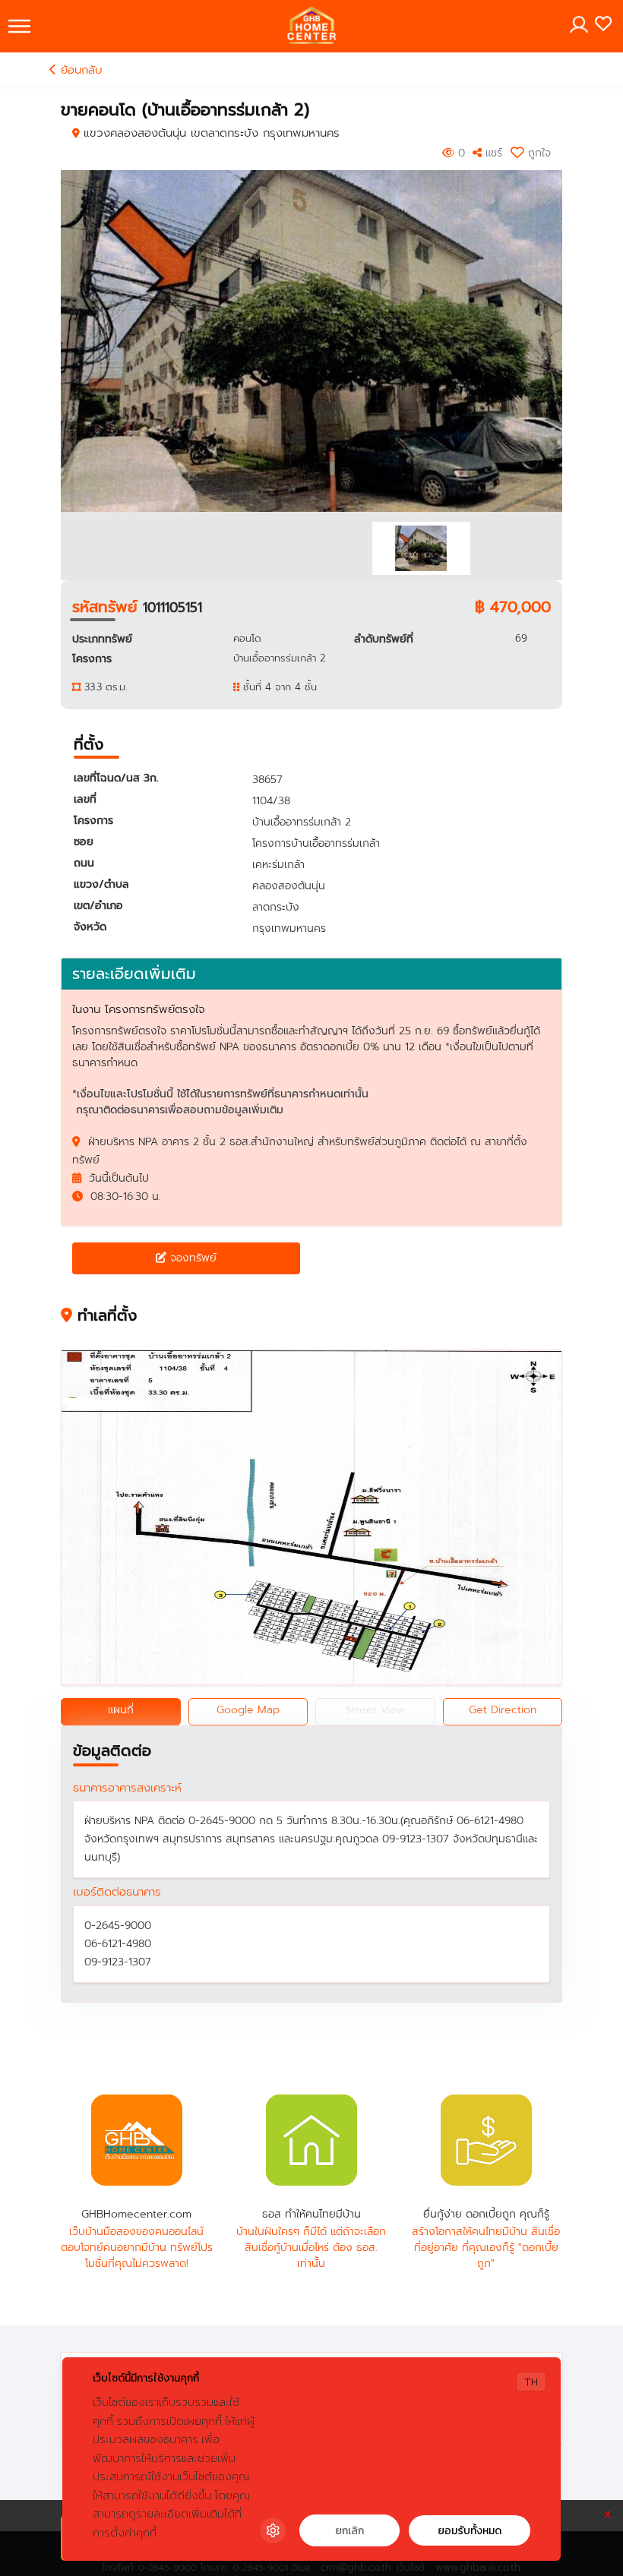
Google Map (248, 1710)
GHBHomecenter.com (137, 2140)
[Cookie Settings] (273, 2530)
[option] (312, 341)
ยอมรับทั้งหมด (470, 2531)
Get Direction (503, 1710)
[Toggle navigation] (19, 26)
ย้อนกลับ (79, 70)
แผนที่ (121, 1710)
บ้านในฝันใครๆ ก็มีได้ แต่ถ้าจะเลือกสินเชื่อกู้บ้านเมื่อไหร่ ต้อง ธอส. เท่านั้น (311, 2248)
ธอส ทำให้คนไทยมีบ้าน (311, 2140)
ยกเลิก (349, 2531)
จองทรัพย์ (191, 1258)
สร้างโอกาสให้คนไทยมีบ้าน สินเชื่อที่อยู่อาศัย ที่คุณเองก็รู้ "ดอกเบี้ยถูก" (486, 2248)
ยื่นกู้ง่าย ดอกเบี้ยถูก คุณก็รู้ (486, 2140)
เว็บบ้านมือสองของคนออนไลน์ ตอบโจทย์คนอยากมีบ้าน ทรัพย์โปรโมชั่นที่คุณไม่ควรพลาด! (137, 2248)
